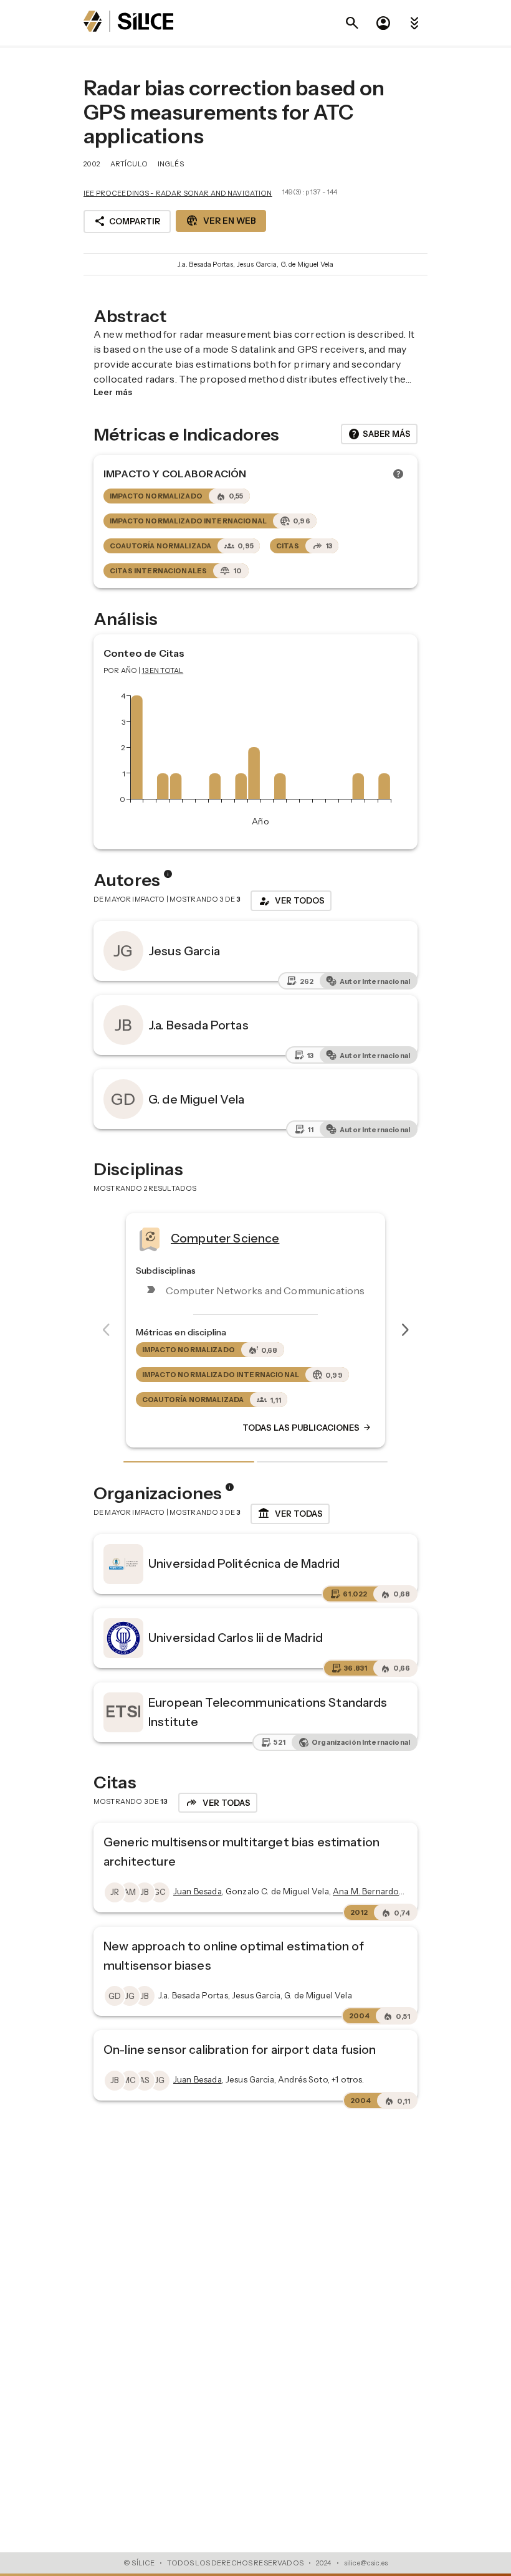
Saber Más (379, 434)
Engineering (236, 1238)
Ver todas (290, 1514)
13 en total (163, 670)
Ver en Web (221, 221)
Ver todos (291, 901)
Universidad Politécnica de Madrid (244, 1563)
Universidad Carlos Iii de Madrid (236, 1638)
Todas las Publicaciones (338, 1428)
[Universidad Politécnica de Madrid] (123, 1564)
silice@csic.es (366, 2563)
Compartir (127, 221)
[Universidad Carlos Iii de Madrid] (123, 1638)
